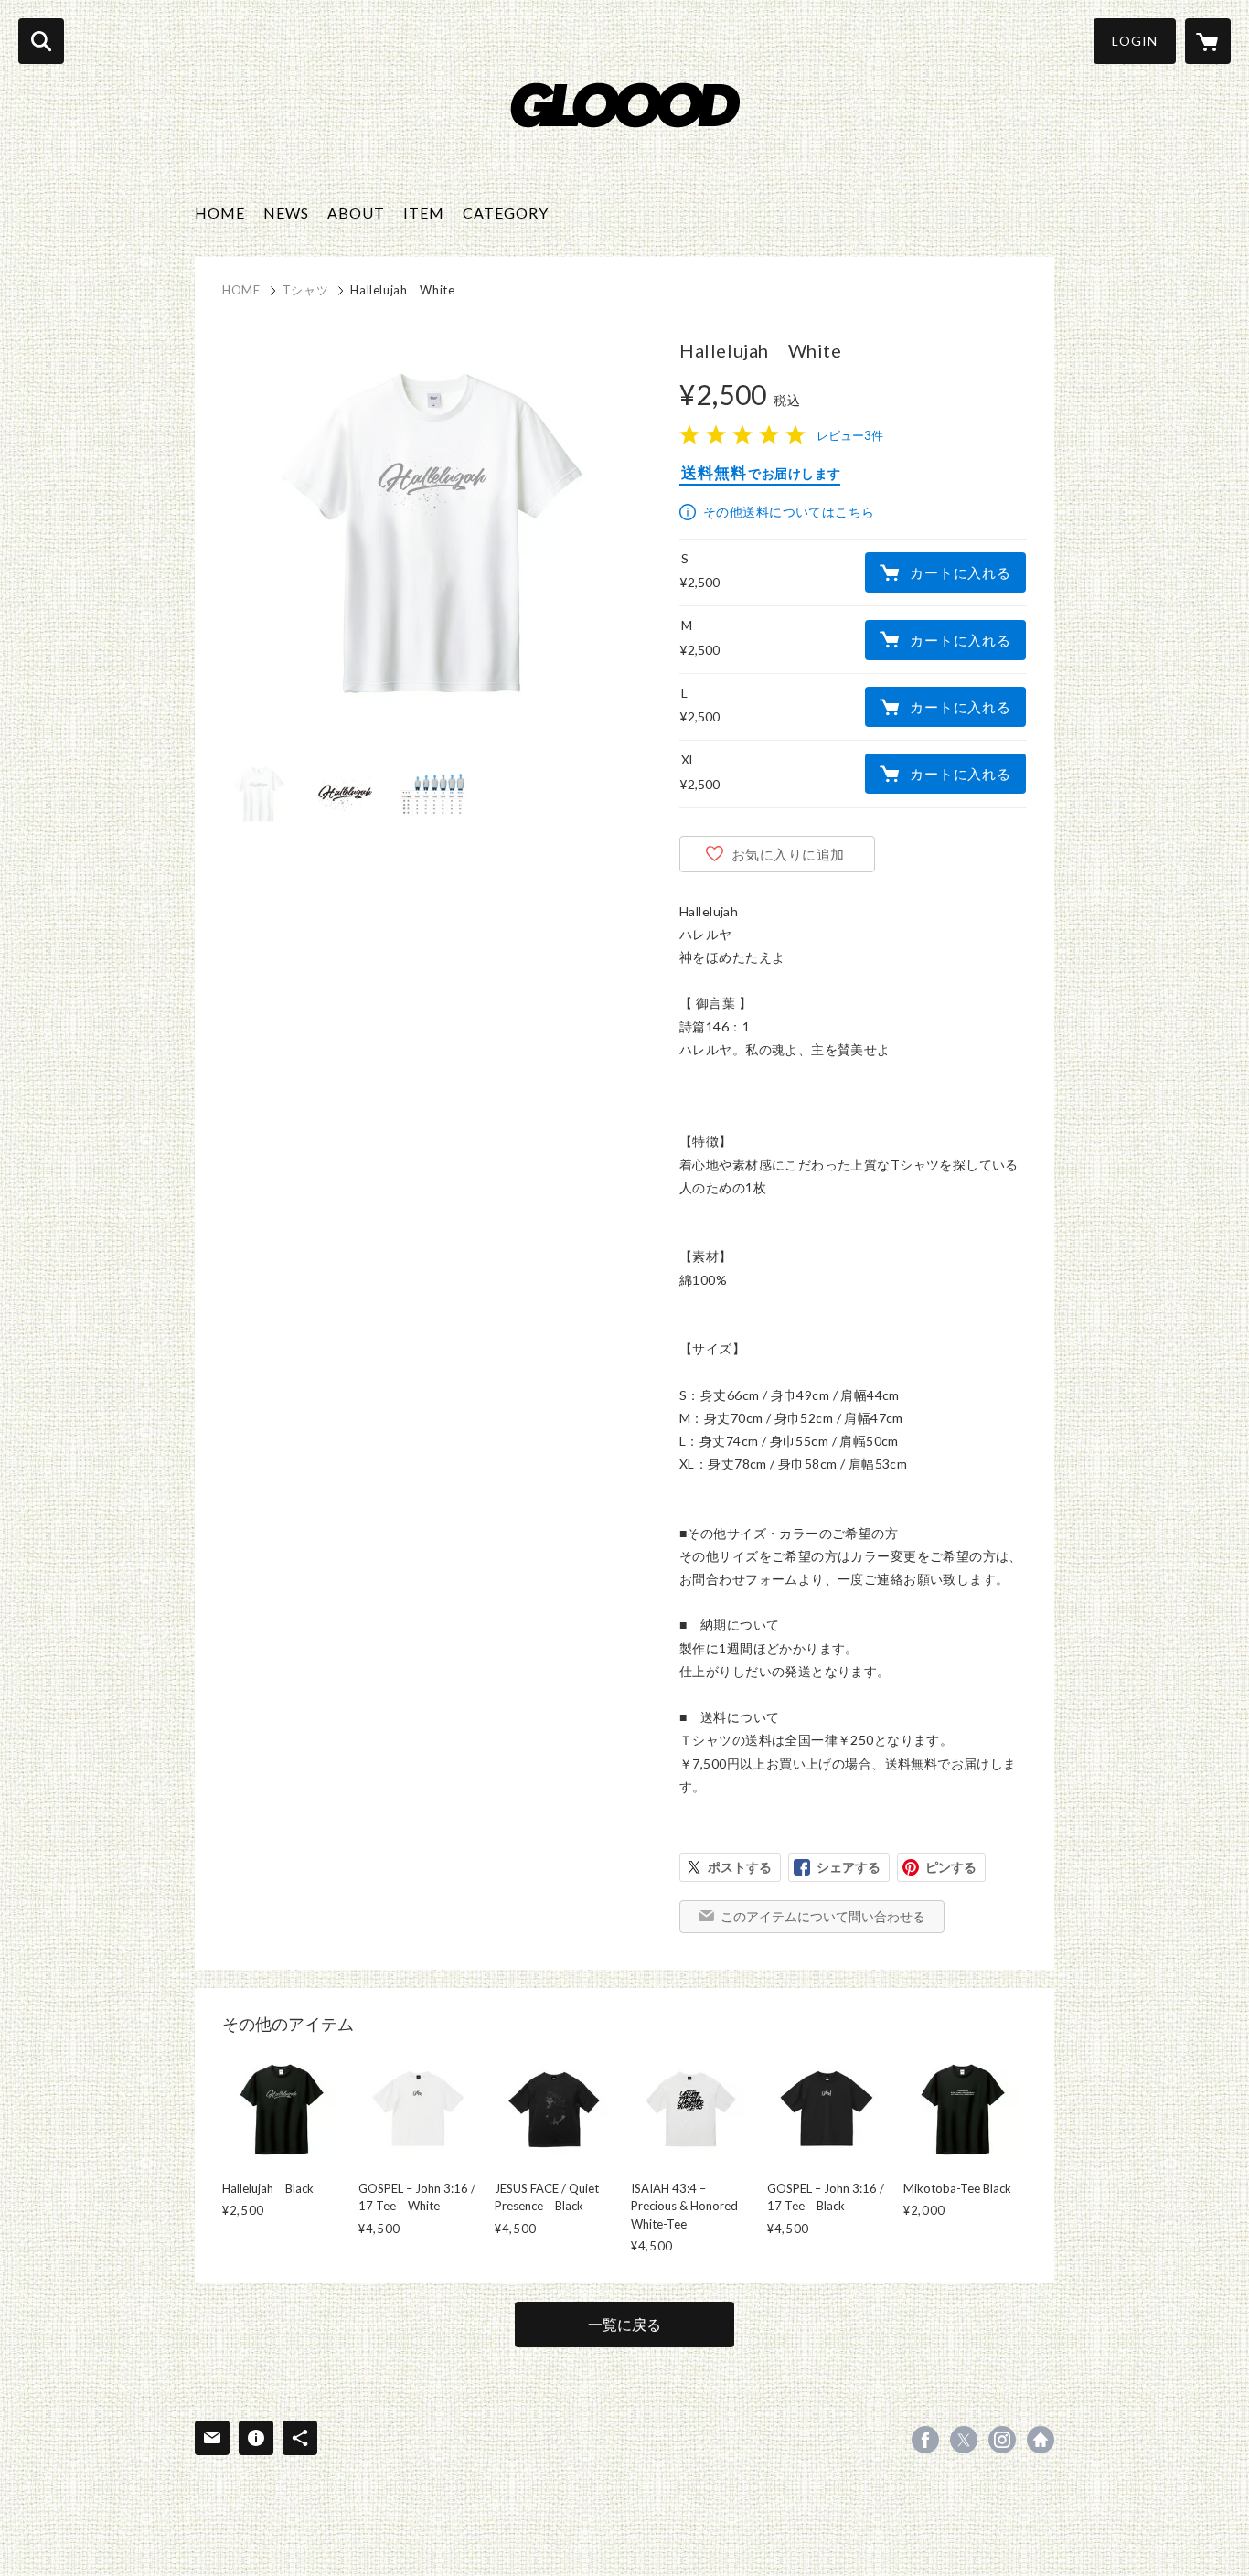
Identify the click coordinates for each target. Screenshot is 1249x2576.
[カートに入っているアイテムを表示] (1208, 41)
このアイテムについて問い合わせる (823, 1916)
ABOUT (356, 213)
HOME (220, 213)
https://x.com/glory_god (964, 2440)
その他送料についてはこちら (789, 512)
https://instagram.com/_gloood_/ (1002, 2440)
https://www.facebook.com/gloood (925, 2440)
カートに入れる (960, 572)
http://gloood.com (1041, 2440)
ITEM (424, 213)
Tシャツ (306, 290)
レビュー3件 (850, 435)
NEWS (286, 213)
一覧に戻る (624, 2324)
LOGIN (1135, 41)
